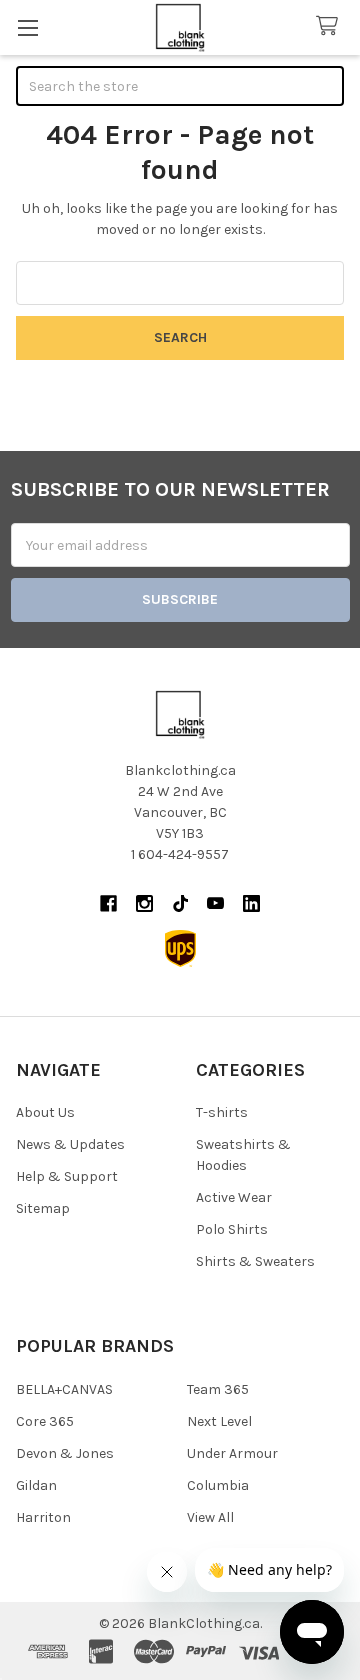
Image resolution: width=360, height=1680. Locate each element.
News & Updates (70, 1144)
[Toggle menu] (27, 27)
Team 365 (218, 1389)
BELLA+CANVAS (64, 1389)
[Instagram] (144, 903)
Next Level (219, 1421)
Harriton (43, 1517)
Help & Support (67, 1176)
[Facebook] (108, 903)
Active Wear (234, 1197)
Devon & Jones (65, 1453)
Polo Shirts (232, 1229)
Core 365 (45, 1421)
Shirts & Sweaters (255, 1261)
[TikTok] (180, 903)
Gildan (36, 1485)
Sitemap (43, 1208)
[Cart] (331, 26)
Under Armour (232, 1453)
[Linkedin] (251, 903)
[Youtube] (215, 903)
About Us (45, 1112)
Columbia (218, 1485)
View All (210, 1517)
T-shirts (222, 1112)
